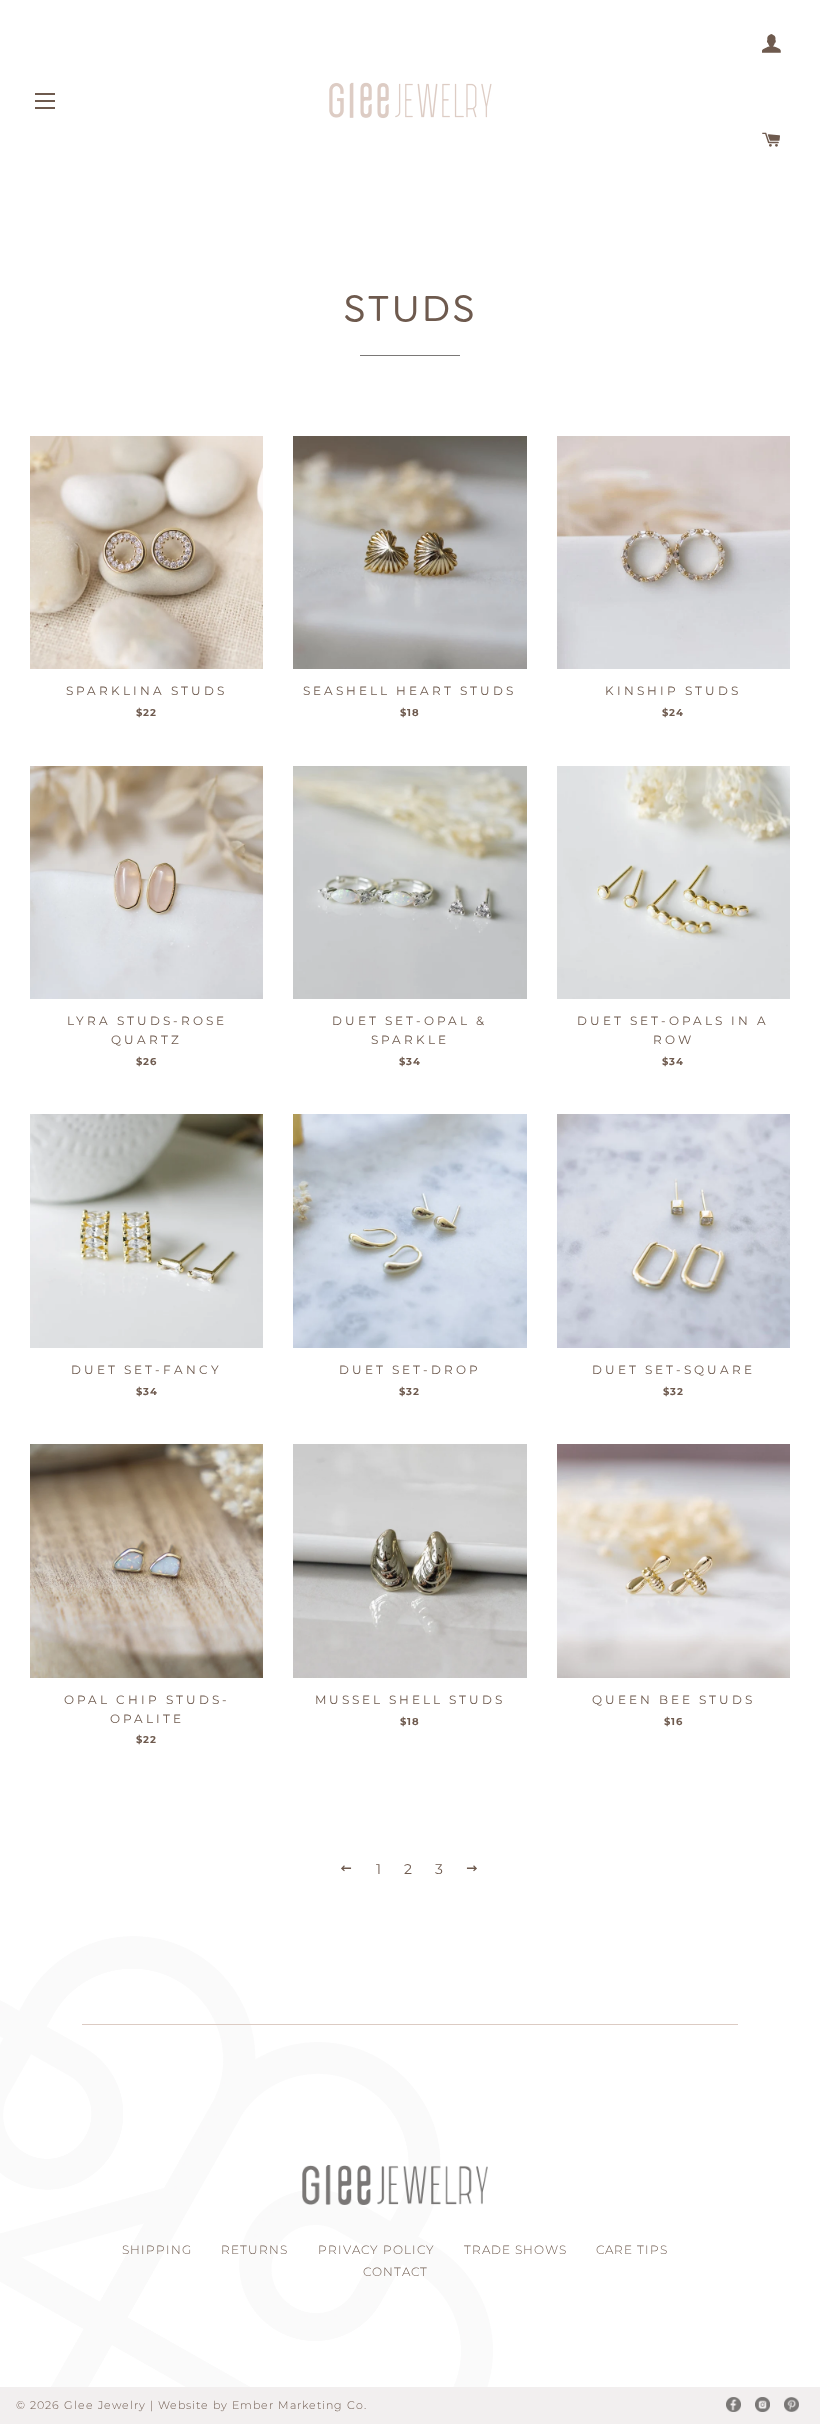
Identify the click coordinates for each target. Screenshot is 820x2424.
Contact (395, 2271)
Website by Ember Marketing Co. (262, 2405)
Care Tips (632, 2249)
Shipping (157, 2249)
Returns (254, 2249)
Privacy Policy (376, 2249)
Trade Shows (515, 2249)
